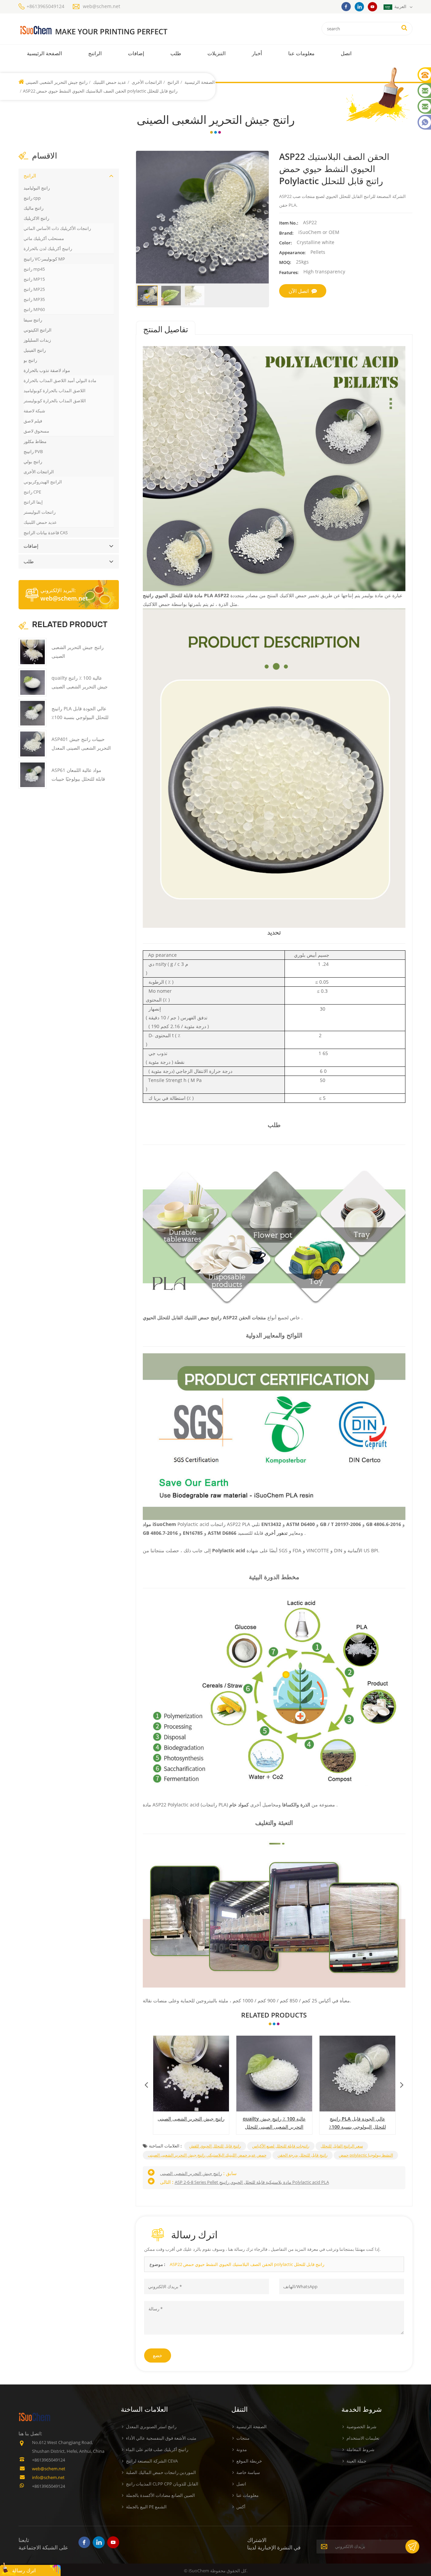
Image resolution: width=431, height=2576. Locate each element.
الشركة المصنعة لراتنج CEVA (152, 2461)
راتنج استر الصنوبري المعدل (151, 2427)
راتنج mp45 (34, 269)
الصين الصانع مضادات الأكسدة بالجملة (160, 2495)
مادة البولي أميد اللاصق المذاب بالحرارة (60, 380)
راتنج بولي (33, 462)
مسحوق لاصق (36, 431)
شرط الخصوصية (361, 2427)
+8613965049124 (45, 6)
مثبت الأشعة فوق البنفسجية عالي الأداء (161, 2438)
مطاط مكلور (35, 441)
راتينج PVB (33, 451)
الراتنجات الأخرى (146, 82)
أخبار (257, 53)
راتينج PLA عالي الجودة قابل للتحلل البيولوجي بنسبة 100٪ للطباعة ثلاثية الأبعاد (272, 2123)
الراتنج (95, 53)
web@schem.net (102, 6)
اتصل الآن (299, 291)
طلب (176, 53)
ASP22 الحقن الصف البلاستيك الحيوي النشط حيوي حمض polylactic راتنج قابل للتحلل (247, 2264)
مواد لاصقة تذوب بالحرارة (47, 370)
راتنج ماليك (34, 208)
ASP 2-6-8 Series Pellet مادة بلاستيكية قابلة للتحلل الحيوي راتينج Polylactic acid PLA (252, 2182)
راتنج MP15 (34, 279)
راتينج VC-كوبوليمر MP (44, 259)
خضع (158, 2355)
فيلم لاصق (33, 421)
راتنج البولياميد (37, 188)
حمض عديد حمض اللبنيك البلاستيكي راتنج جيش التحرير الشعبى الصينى (207, 2155)
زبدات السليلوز (37, 340)
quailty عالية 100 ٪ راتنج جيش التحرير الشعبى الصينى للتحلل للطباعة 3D (189, 2123)
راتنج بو (30, 360)
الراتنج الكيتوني (38, 330)
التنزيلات (217, 53)
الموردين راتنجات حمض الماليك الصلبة (161, 2472)
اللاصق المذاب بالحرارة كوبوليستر (55, 401)
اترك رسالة (24, 2570)
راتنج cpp (32, 198)
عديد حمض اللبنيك (109, 82)
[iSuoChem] (107, 30)
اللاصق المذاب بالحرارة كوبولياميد (55, 391)
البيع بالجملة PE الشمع (146, 2507)
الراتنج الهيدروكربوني (43, 482)
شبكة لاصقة (34, 411)
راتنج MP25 (34, 289)
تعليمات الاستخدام (363, 2438)
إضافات (136, 53)
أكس (241, 2507)
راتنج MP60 (34, 309)
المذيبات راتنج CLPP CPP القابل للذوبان (162, 2484)
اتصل (346, 53)
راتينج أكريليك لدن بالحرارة (48, 248)
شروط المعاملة (360, 2449)
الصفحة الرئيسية (44, 53)
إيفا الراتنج (33, 502)
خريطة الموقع (249, 2461)
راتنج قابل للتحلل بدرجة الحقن (303, 2155)
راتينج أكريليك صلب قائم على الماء (157, 2449)
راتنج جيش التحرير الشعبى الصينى (57, 82)
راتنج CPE (32, 492)
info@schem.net (48, 2477)
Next (402, 2083)
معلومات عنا (301, 53)
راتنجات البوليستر (40, 512)
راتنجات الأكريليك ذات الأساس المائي (57, 228)
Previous (146, 2083)
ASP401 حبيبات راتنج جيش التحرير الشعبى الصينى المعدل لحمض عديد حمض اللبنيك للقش (355, 2123)
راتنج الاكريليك (36, 218)
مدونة (242, 2449)
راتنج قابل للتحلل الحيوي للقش (215, 2146)
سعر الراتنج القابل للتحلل (342, 2146)
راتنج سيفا (33, 320)
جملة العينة (356, 2461)
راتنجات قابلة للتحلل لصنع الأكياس (281, 2146)
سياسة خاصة (248, 2472)
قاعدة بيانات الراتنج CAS (46, 533)
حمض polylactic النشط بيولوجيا (366, 2155)
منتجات (243, 2438)
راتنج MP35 (34, 299)
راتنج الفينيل (35, 350)
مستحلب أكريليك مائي (44, 238)
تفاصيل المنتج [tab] (166, 330)
